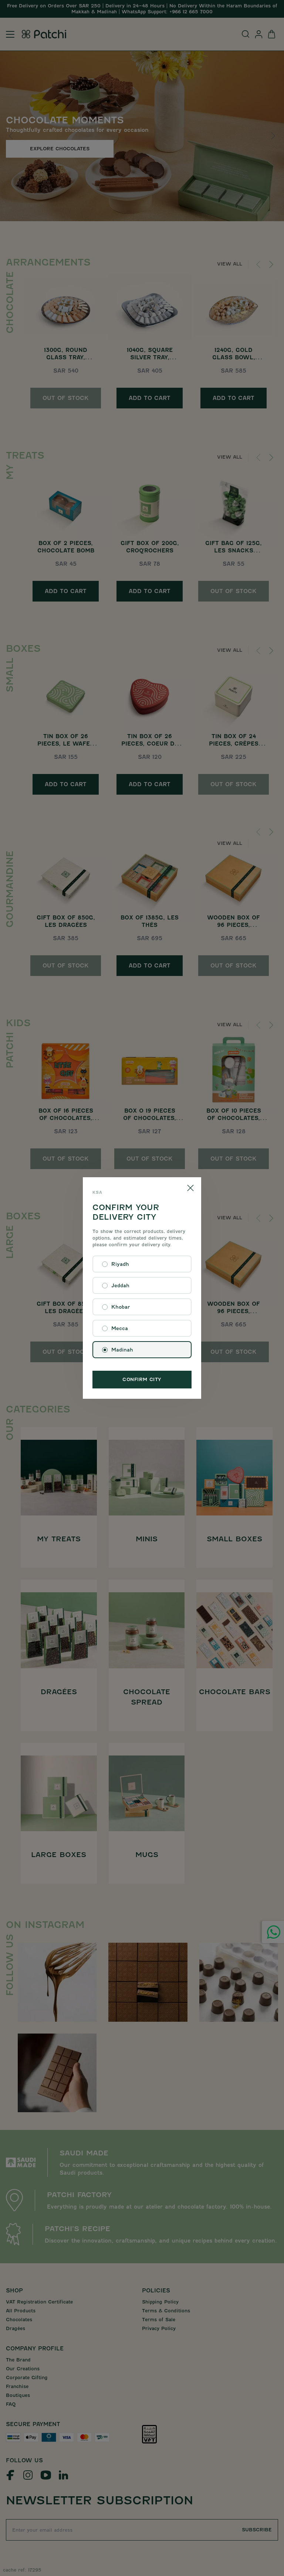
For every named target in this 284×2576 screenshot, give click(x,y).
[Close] (190, 1188)
